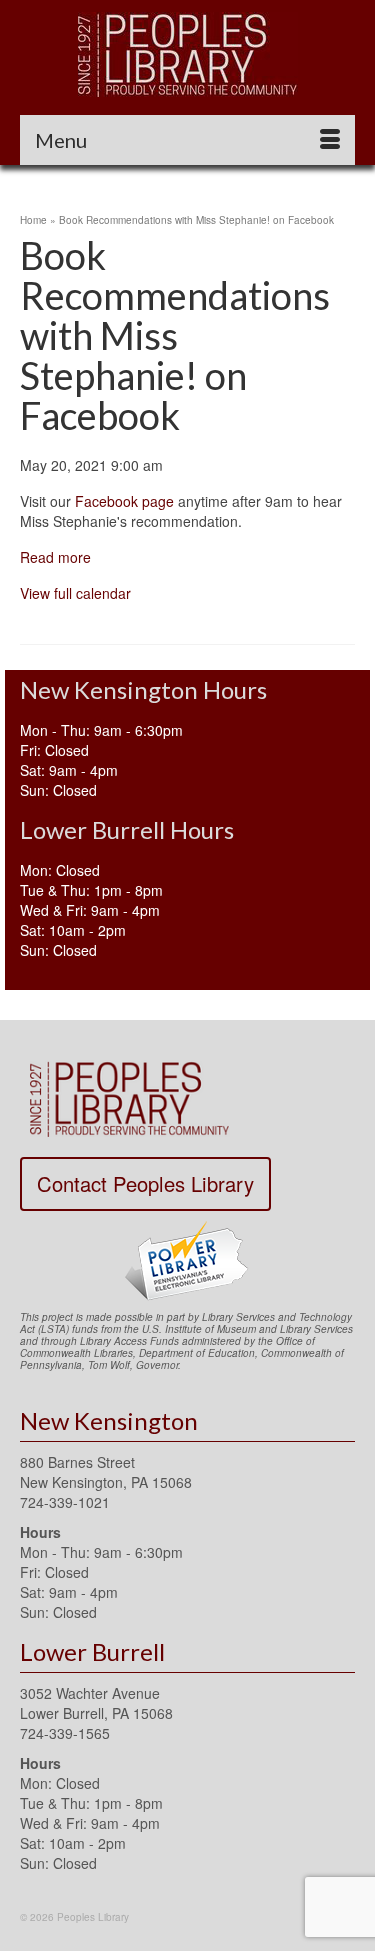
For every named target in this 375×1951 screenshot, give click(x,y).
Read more (55, 557)
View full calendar (75, 593)
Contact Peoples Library (145, 1183)
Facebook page (124, 501)
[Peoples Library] (187, 54)
